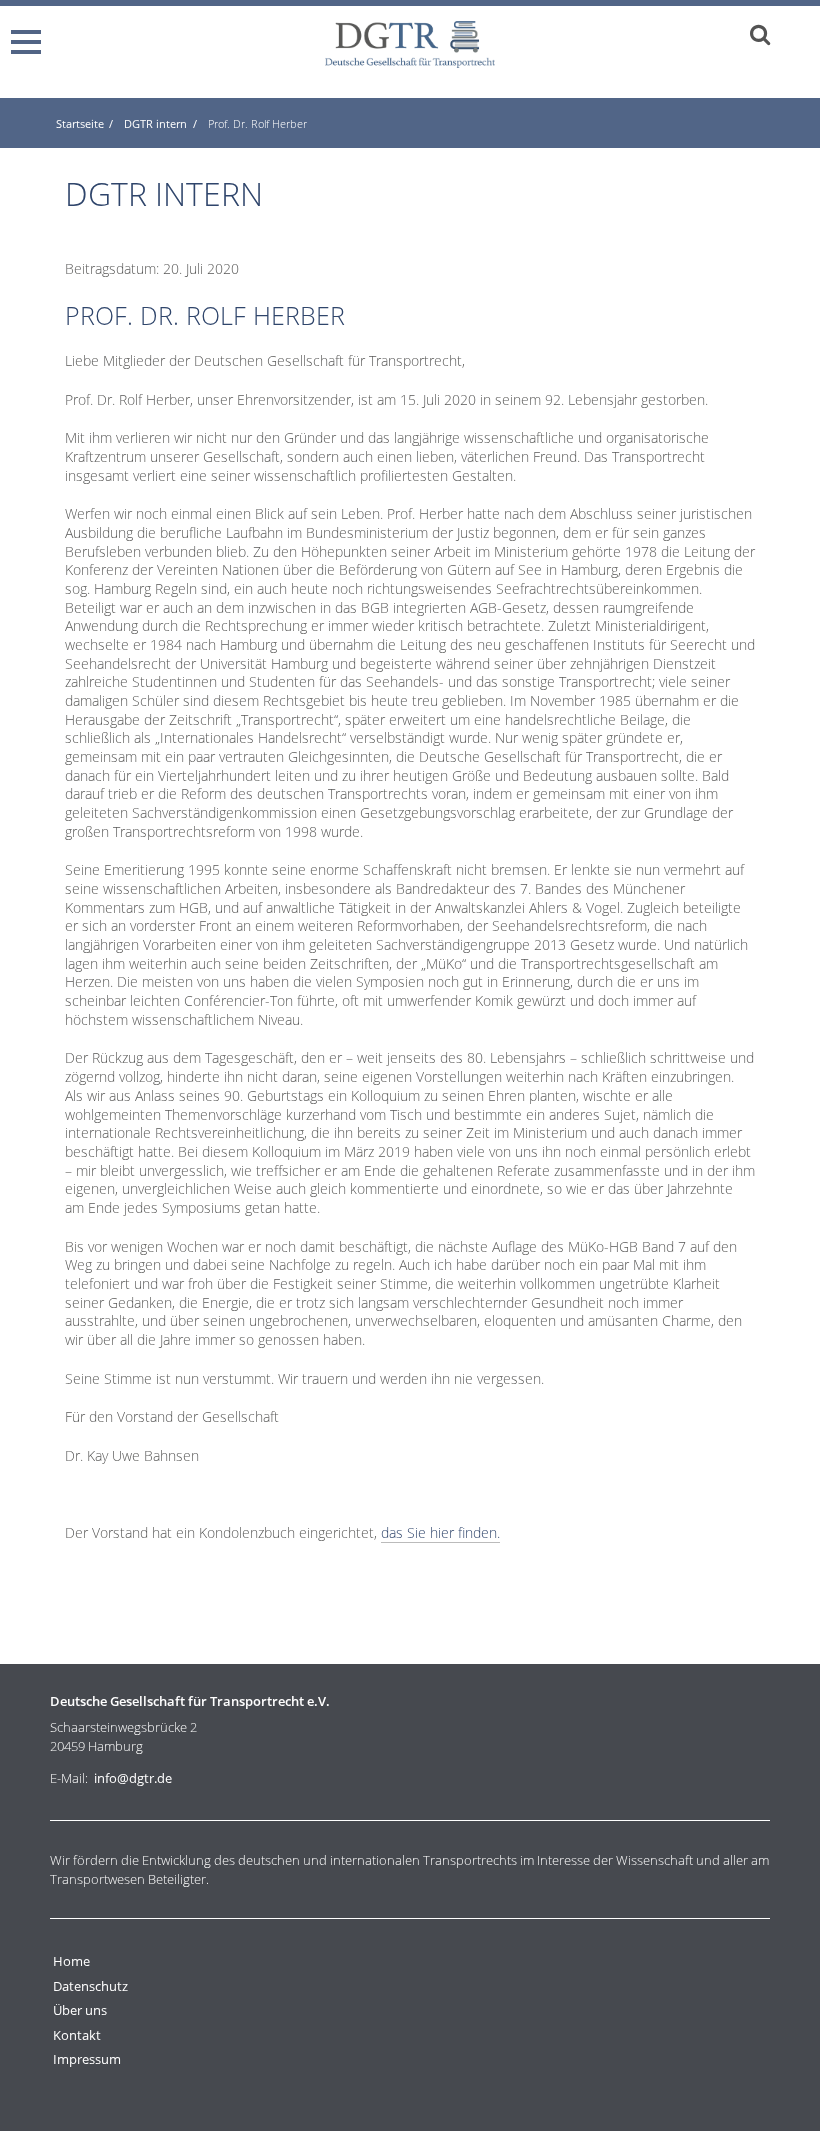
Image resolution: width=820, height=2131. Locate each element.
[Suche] (760, 33)
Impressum (87, 2059)
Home (71, 1961)
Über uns (80, 2010)
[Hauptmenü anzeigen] (29, 33)
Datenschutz (90, 1986)
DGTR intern (155, 123)
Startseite (80, 123)
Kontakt (77, 2035)
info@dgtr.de (133, 1778)
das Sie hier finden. (440, 1532)
